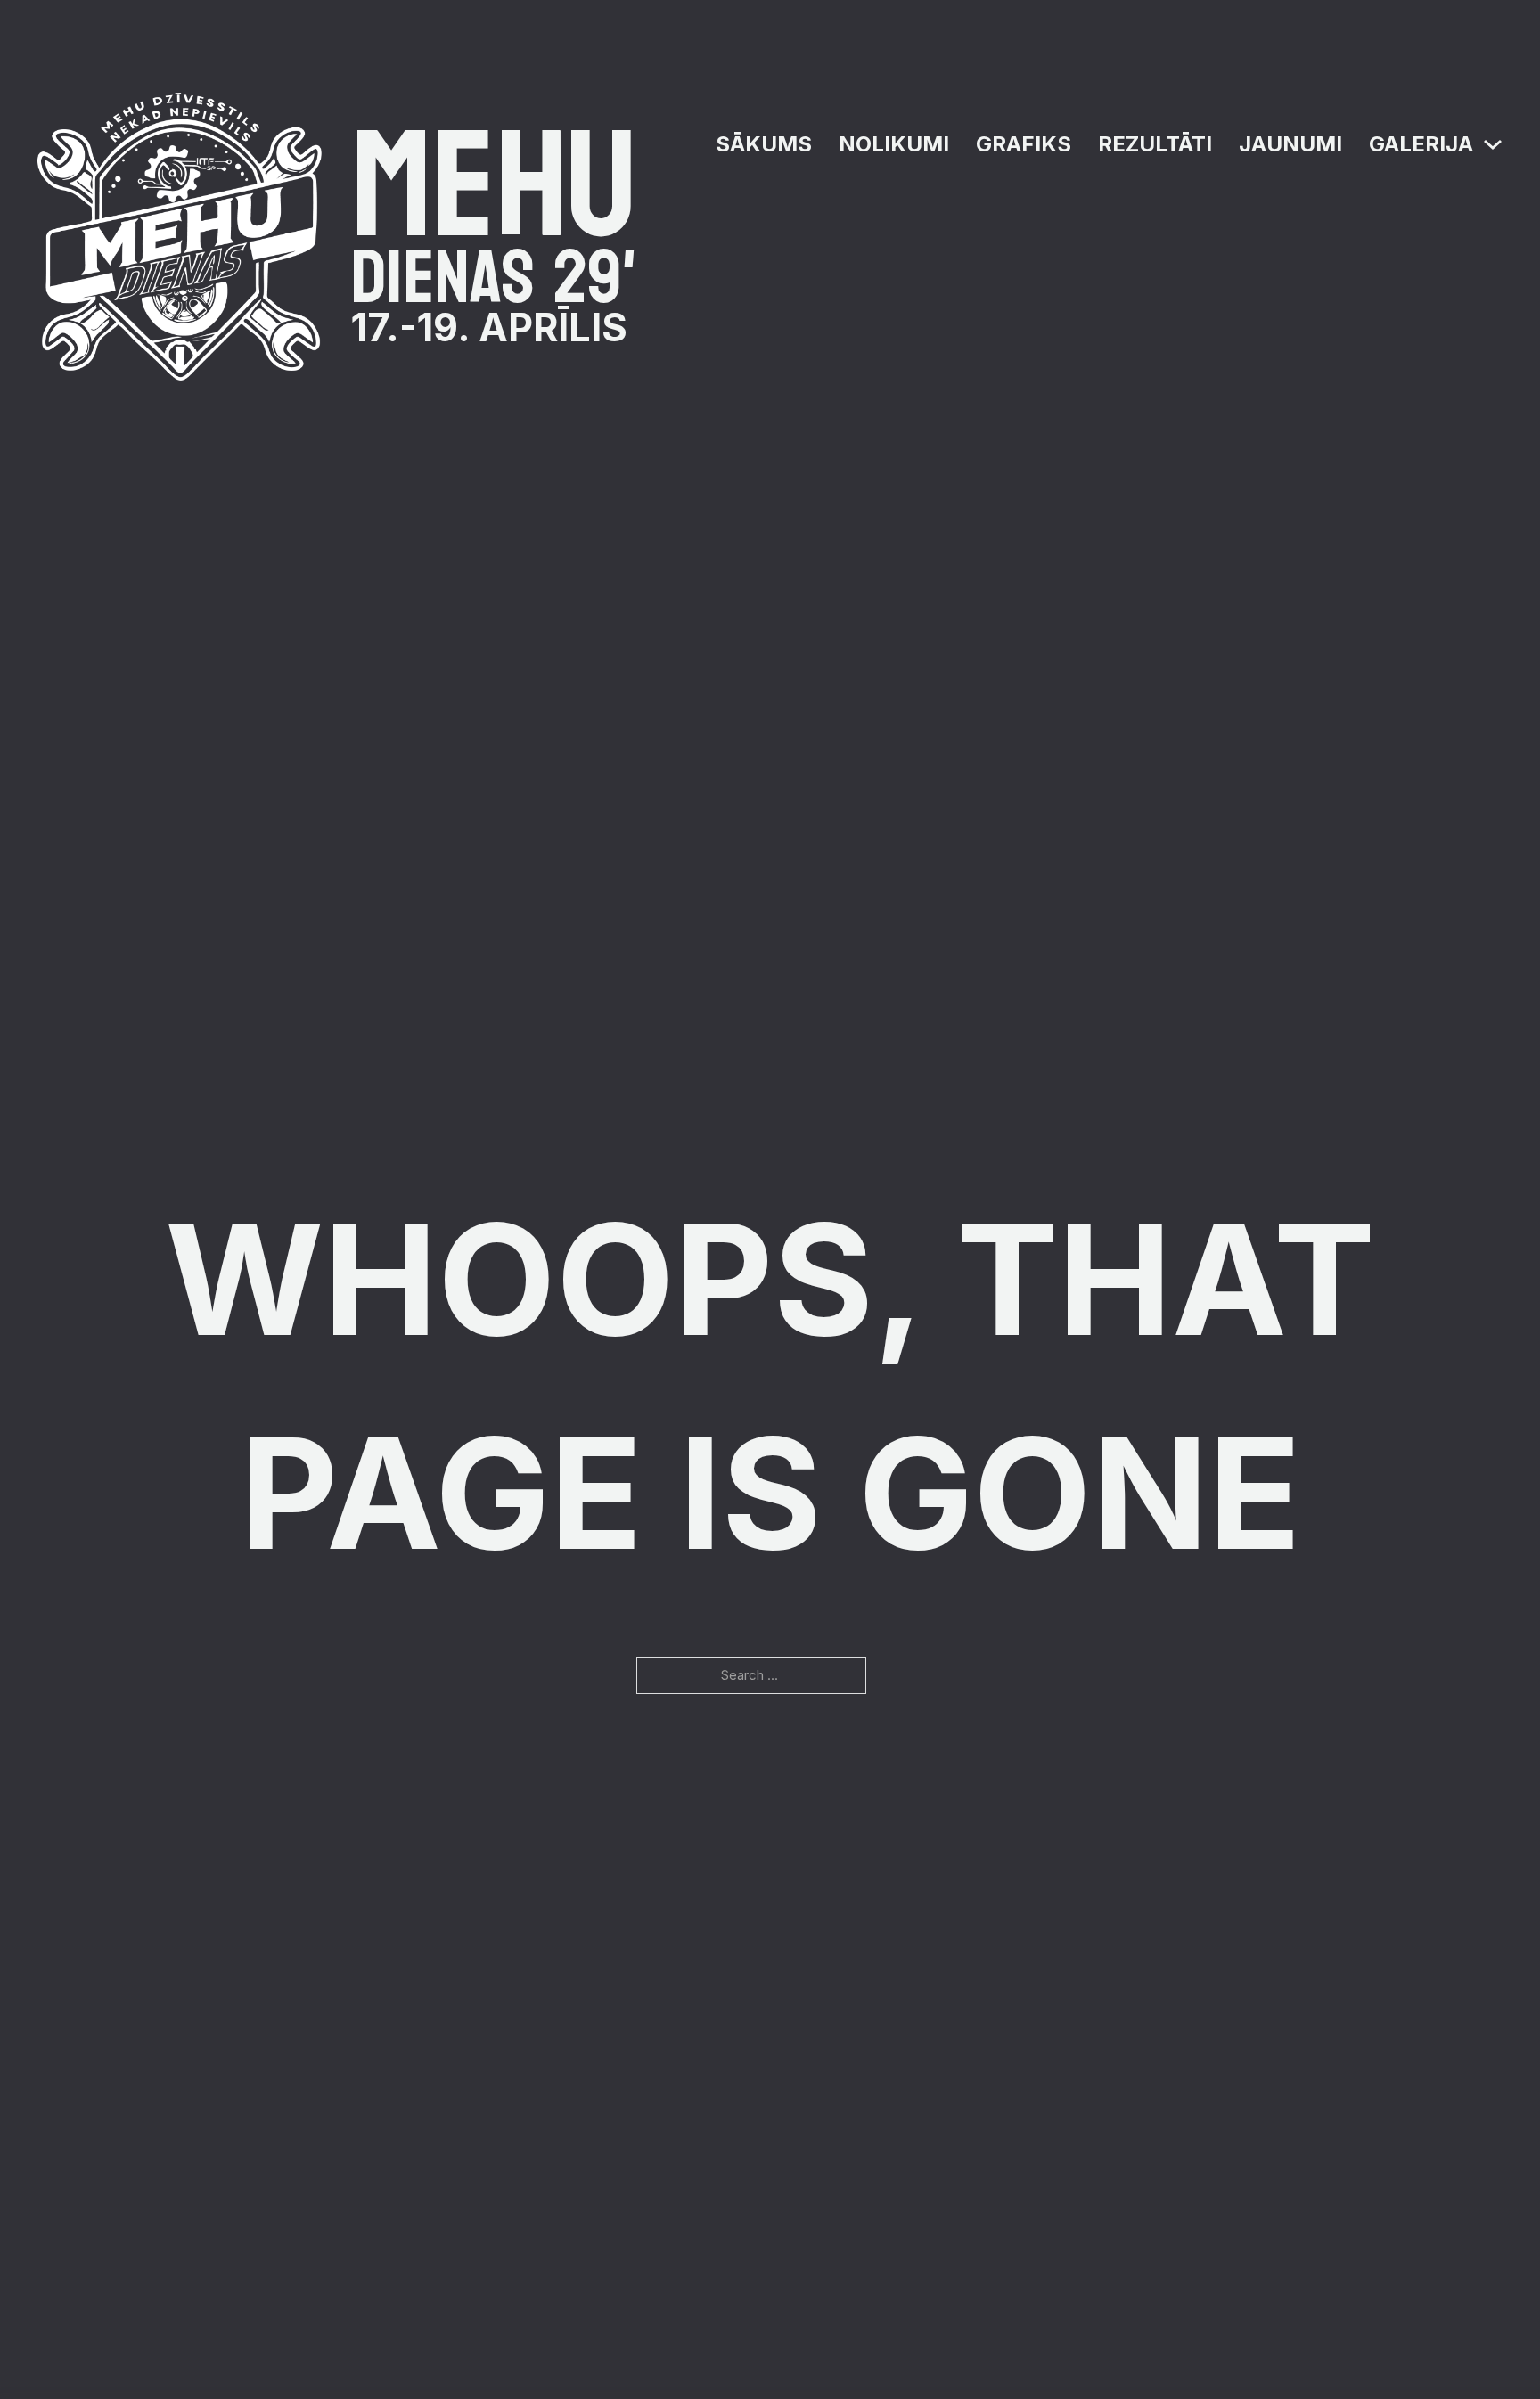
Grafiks (1024, 144)
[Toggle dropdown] (1493, 144)
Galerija (1421, 144)
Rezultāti (1155, 144)
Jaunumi (1290, 144)
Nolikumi (894, 144)
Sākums (764, 144)
